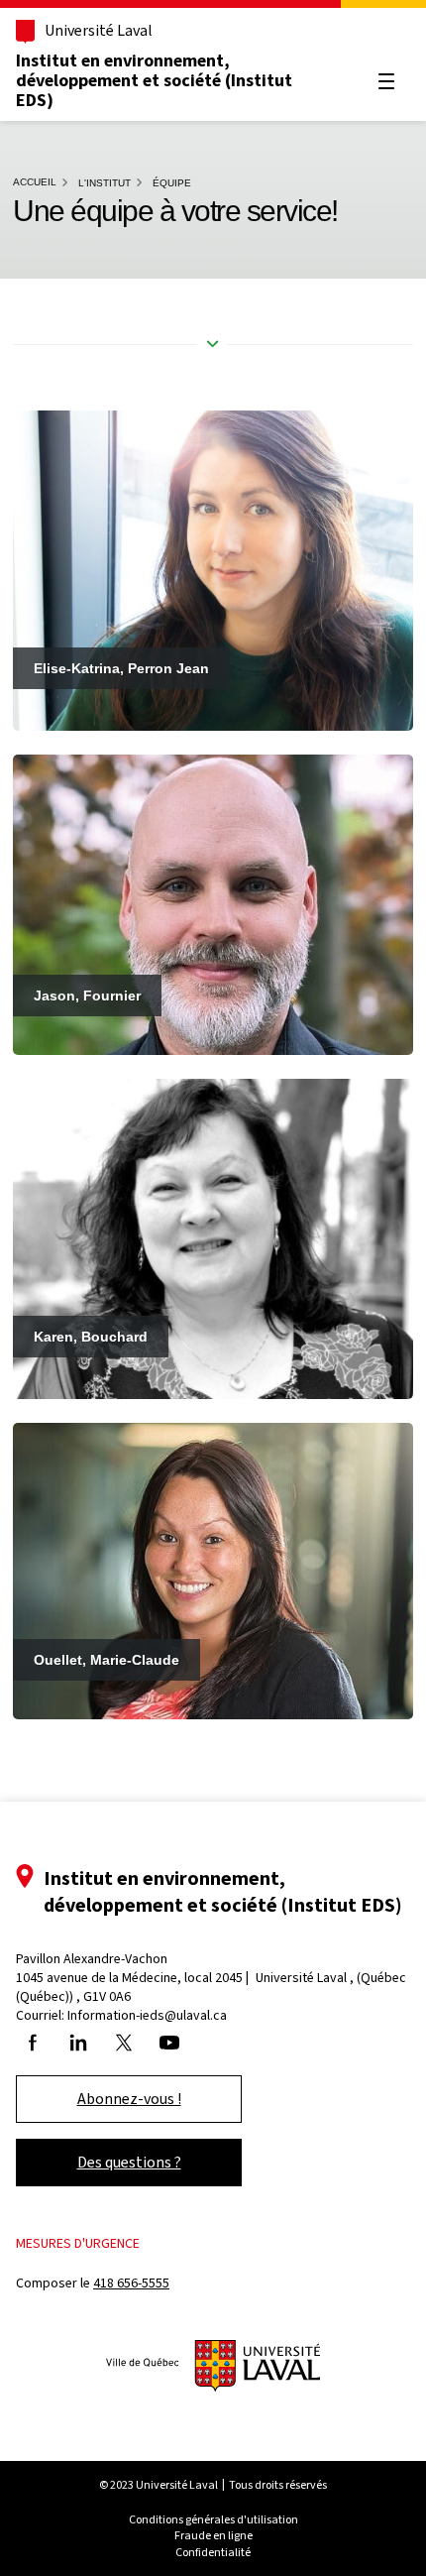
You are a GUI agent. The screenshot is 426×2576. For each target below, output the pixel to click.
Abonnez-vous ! (129, 2099)
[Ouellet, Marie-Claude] (213, 1570)
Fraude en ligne (213, 2535)
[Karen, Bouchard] (213, 1238)
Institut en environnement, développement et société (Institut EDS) (154, 80)
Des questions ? (129, 2162)
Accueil (35, 182)
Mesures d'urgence (78, 2243)
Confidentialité (213, 2552)
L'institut (105, 183)
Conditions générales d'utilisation (213, 2519)
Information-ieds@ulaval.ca (147, 2015)
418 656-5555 (131, 2283)
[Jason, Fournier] (213, 904)
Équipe (172, 183)
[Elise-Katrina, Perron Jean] (213, 570)
